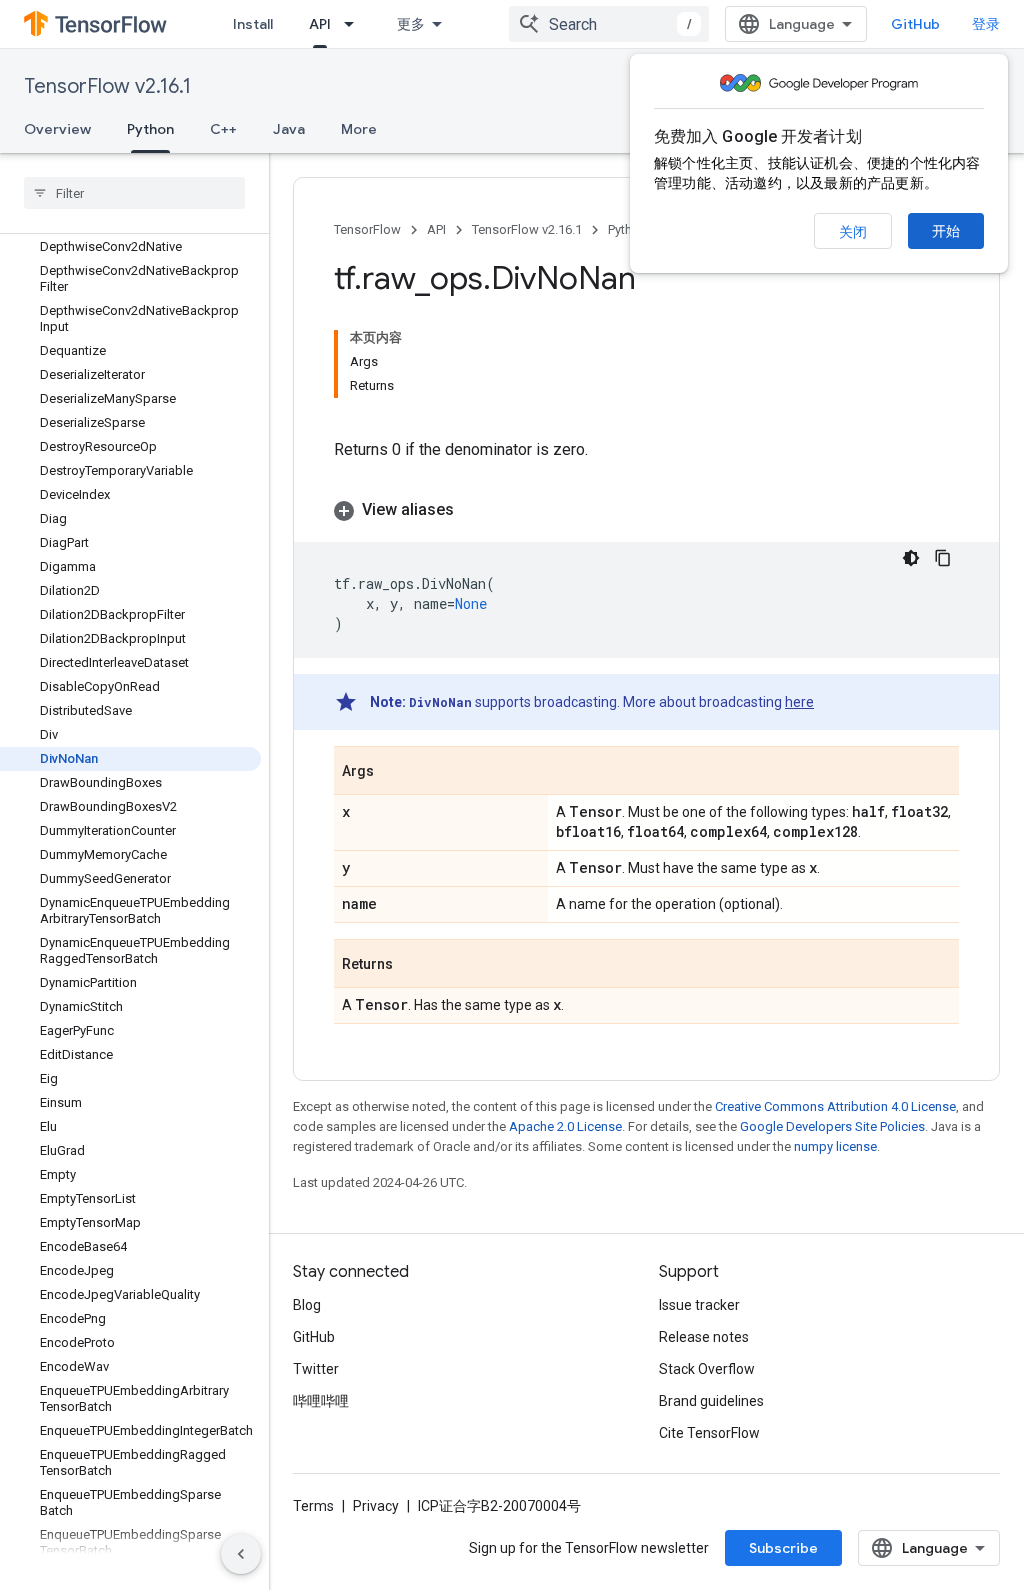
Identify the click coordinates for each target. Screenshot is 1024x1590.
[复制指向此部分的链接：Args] (394, 772)
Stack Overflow (707, 1369)
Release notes (704, 1337)
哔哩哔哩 (321, 1401)
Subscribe (783, 1548)
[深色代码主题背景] (911, 558)
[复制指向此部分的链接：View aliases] (474, 510)
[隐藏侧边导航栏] (241, 1554)
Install (253, 24)
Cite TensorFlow (709, 1433)
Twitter (316, 1369)
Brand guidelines (711, 1401)
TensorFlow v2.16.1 (107, 86)
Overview (57, 129)
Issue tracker (699, 1305)
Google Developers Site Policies (832, 1126)
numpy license (835, 1146)
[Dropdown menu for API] (355, 24)
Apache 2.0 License (565, 1126)
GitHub (915, 24)
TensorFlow (367, 229)
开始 (946, 231)
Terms (313, 1506)
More (359, 129)
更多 (411, 24)
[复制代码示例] (943, 558)
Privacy (376, 1506)
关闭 (853, 232)
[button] (646, 510)
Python (150, 129)
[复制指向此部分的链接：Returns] (413, 965)
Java (289, 129)
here (799, 702)
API (320, 24)
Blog (307, 1305)
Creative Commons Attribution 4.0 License (835, 1106)
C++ (223, 129)
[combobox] (609, 24)
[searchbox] (134, 193)
